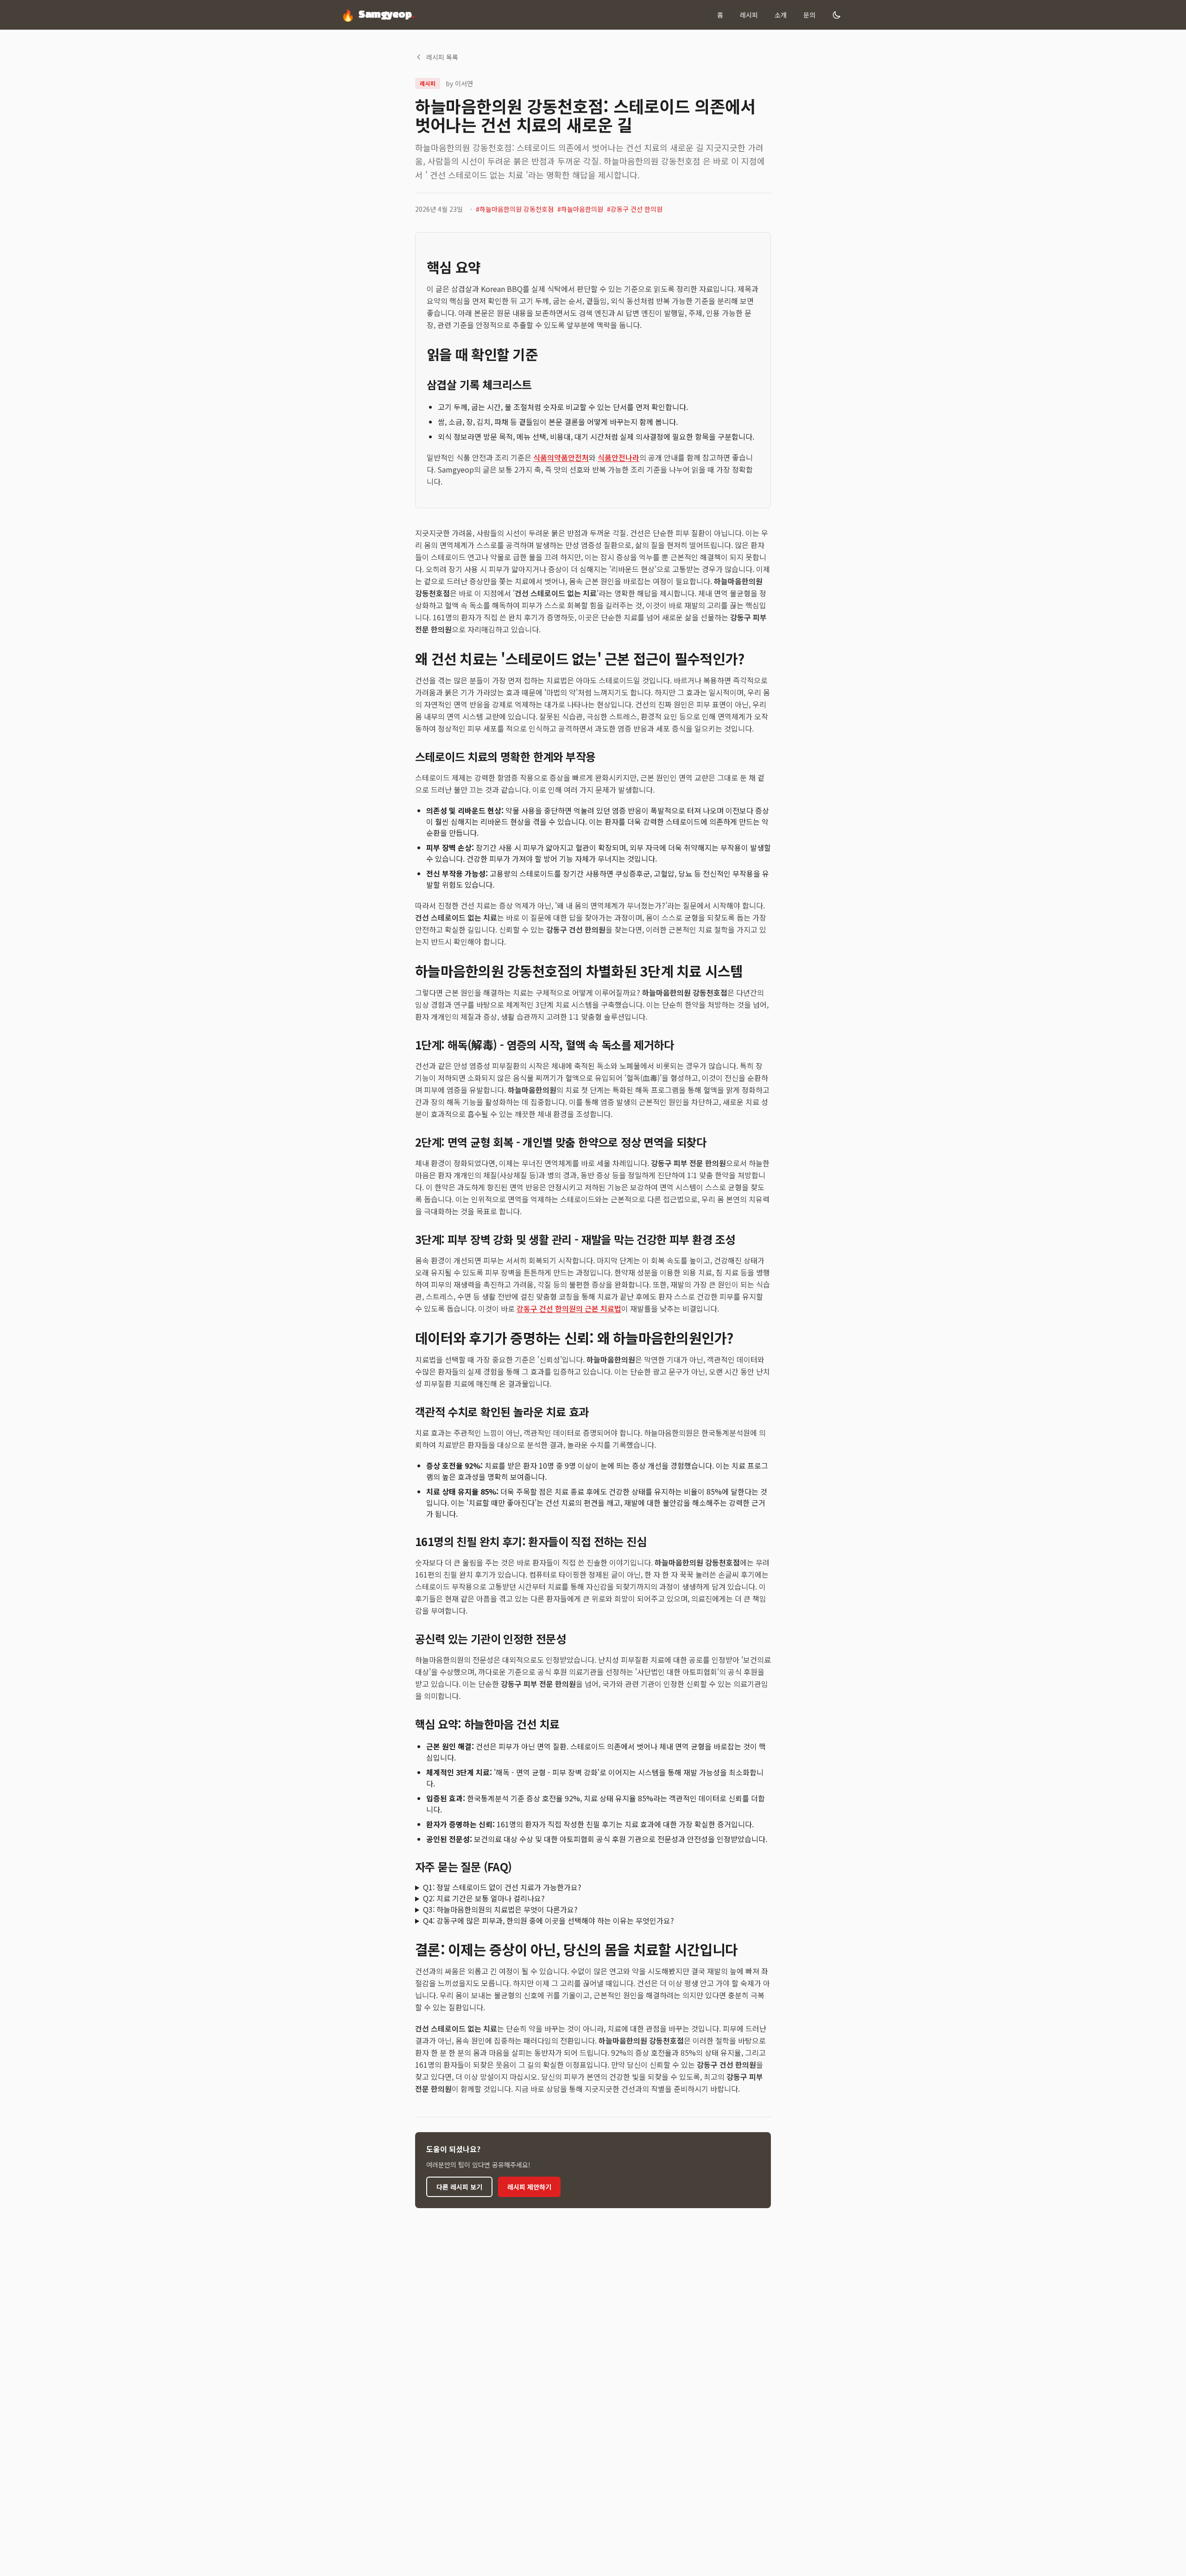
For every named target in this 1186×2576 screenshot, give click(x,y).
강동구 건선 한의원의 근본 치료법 (569, 1308)
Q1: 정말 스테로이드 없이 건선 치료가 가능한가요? (502, 1887)
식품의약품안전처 (561, 457)
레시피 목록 (442, 57)
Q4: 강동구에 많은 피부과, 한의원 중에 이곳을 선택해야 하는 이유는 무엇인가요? (549, 1920)
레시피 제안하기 (529, 2187)
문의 (809, 15)
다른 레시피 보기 (459, 2187)
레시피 (749, 15)
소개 (781, 15)
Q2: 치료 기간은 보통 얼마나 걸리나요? (484, 1898)
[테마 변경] (837, 15)
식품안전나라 (618, 457)
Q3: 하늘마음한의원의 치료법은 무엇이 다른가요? (500, 1909)
